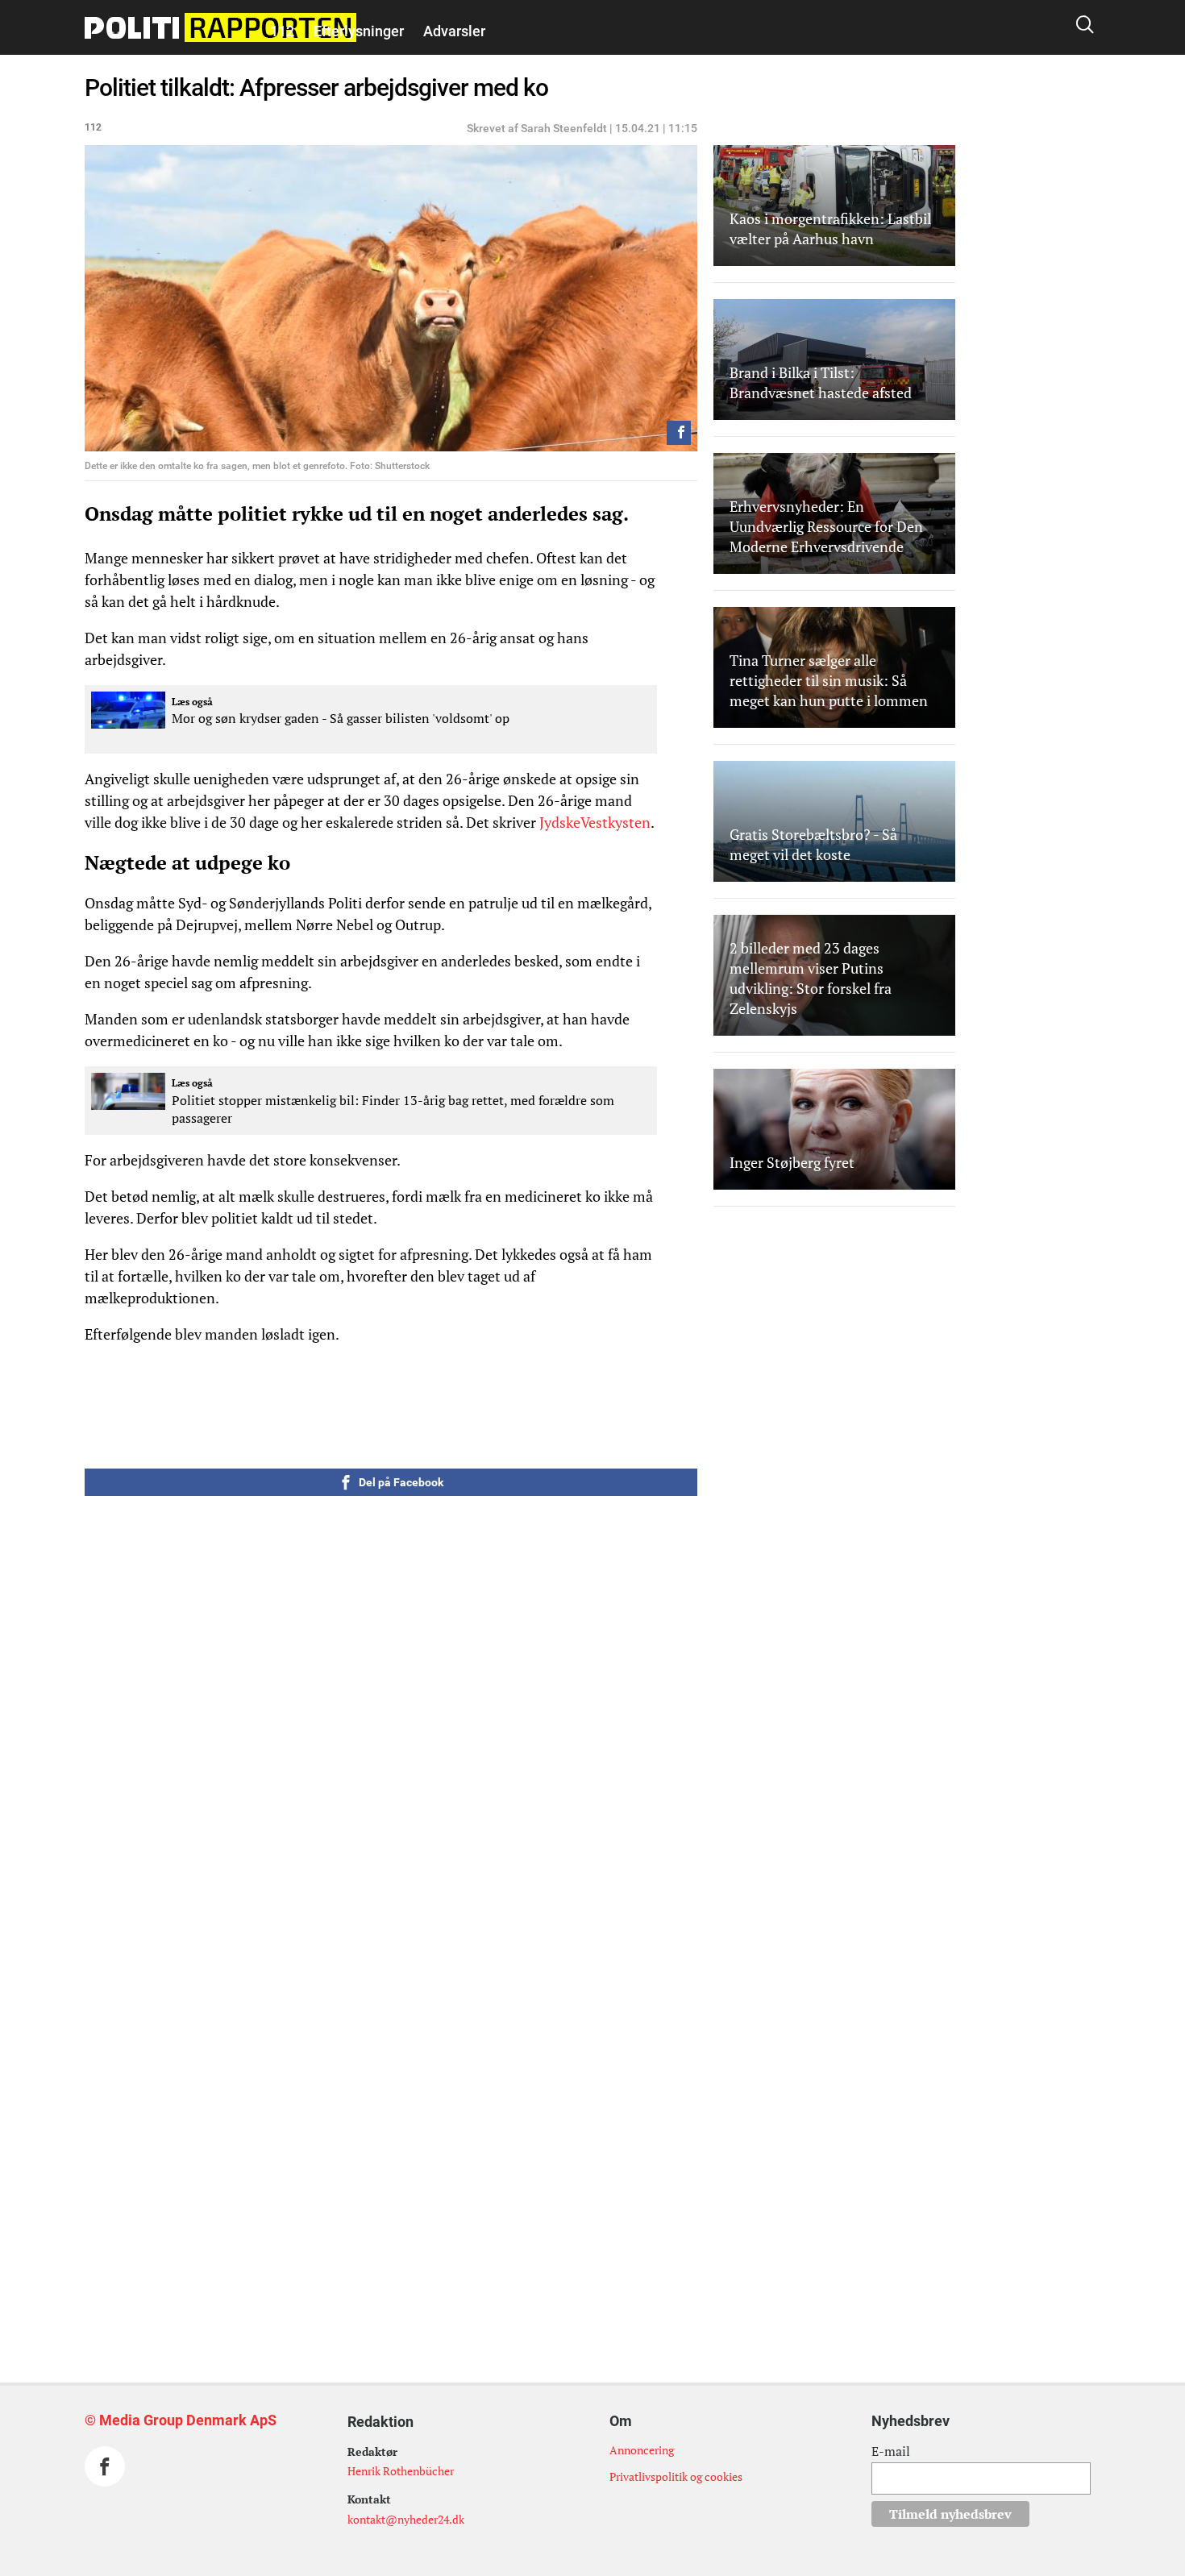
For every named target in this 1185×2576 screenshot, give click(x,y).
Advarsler (454, 31)
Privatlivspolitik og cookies (676, 2476)
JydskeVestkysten (595, 822)
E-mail (891, 2451)
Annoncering (642, 2450)
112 (282, 31)
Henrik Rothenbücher (401, 2471)
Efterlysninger (359, 31)
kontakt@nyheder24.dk (406, 2519)
